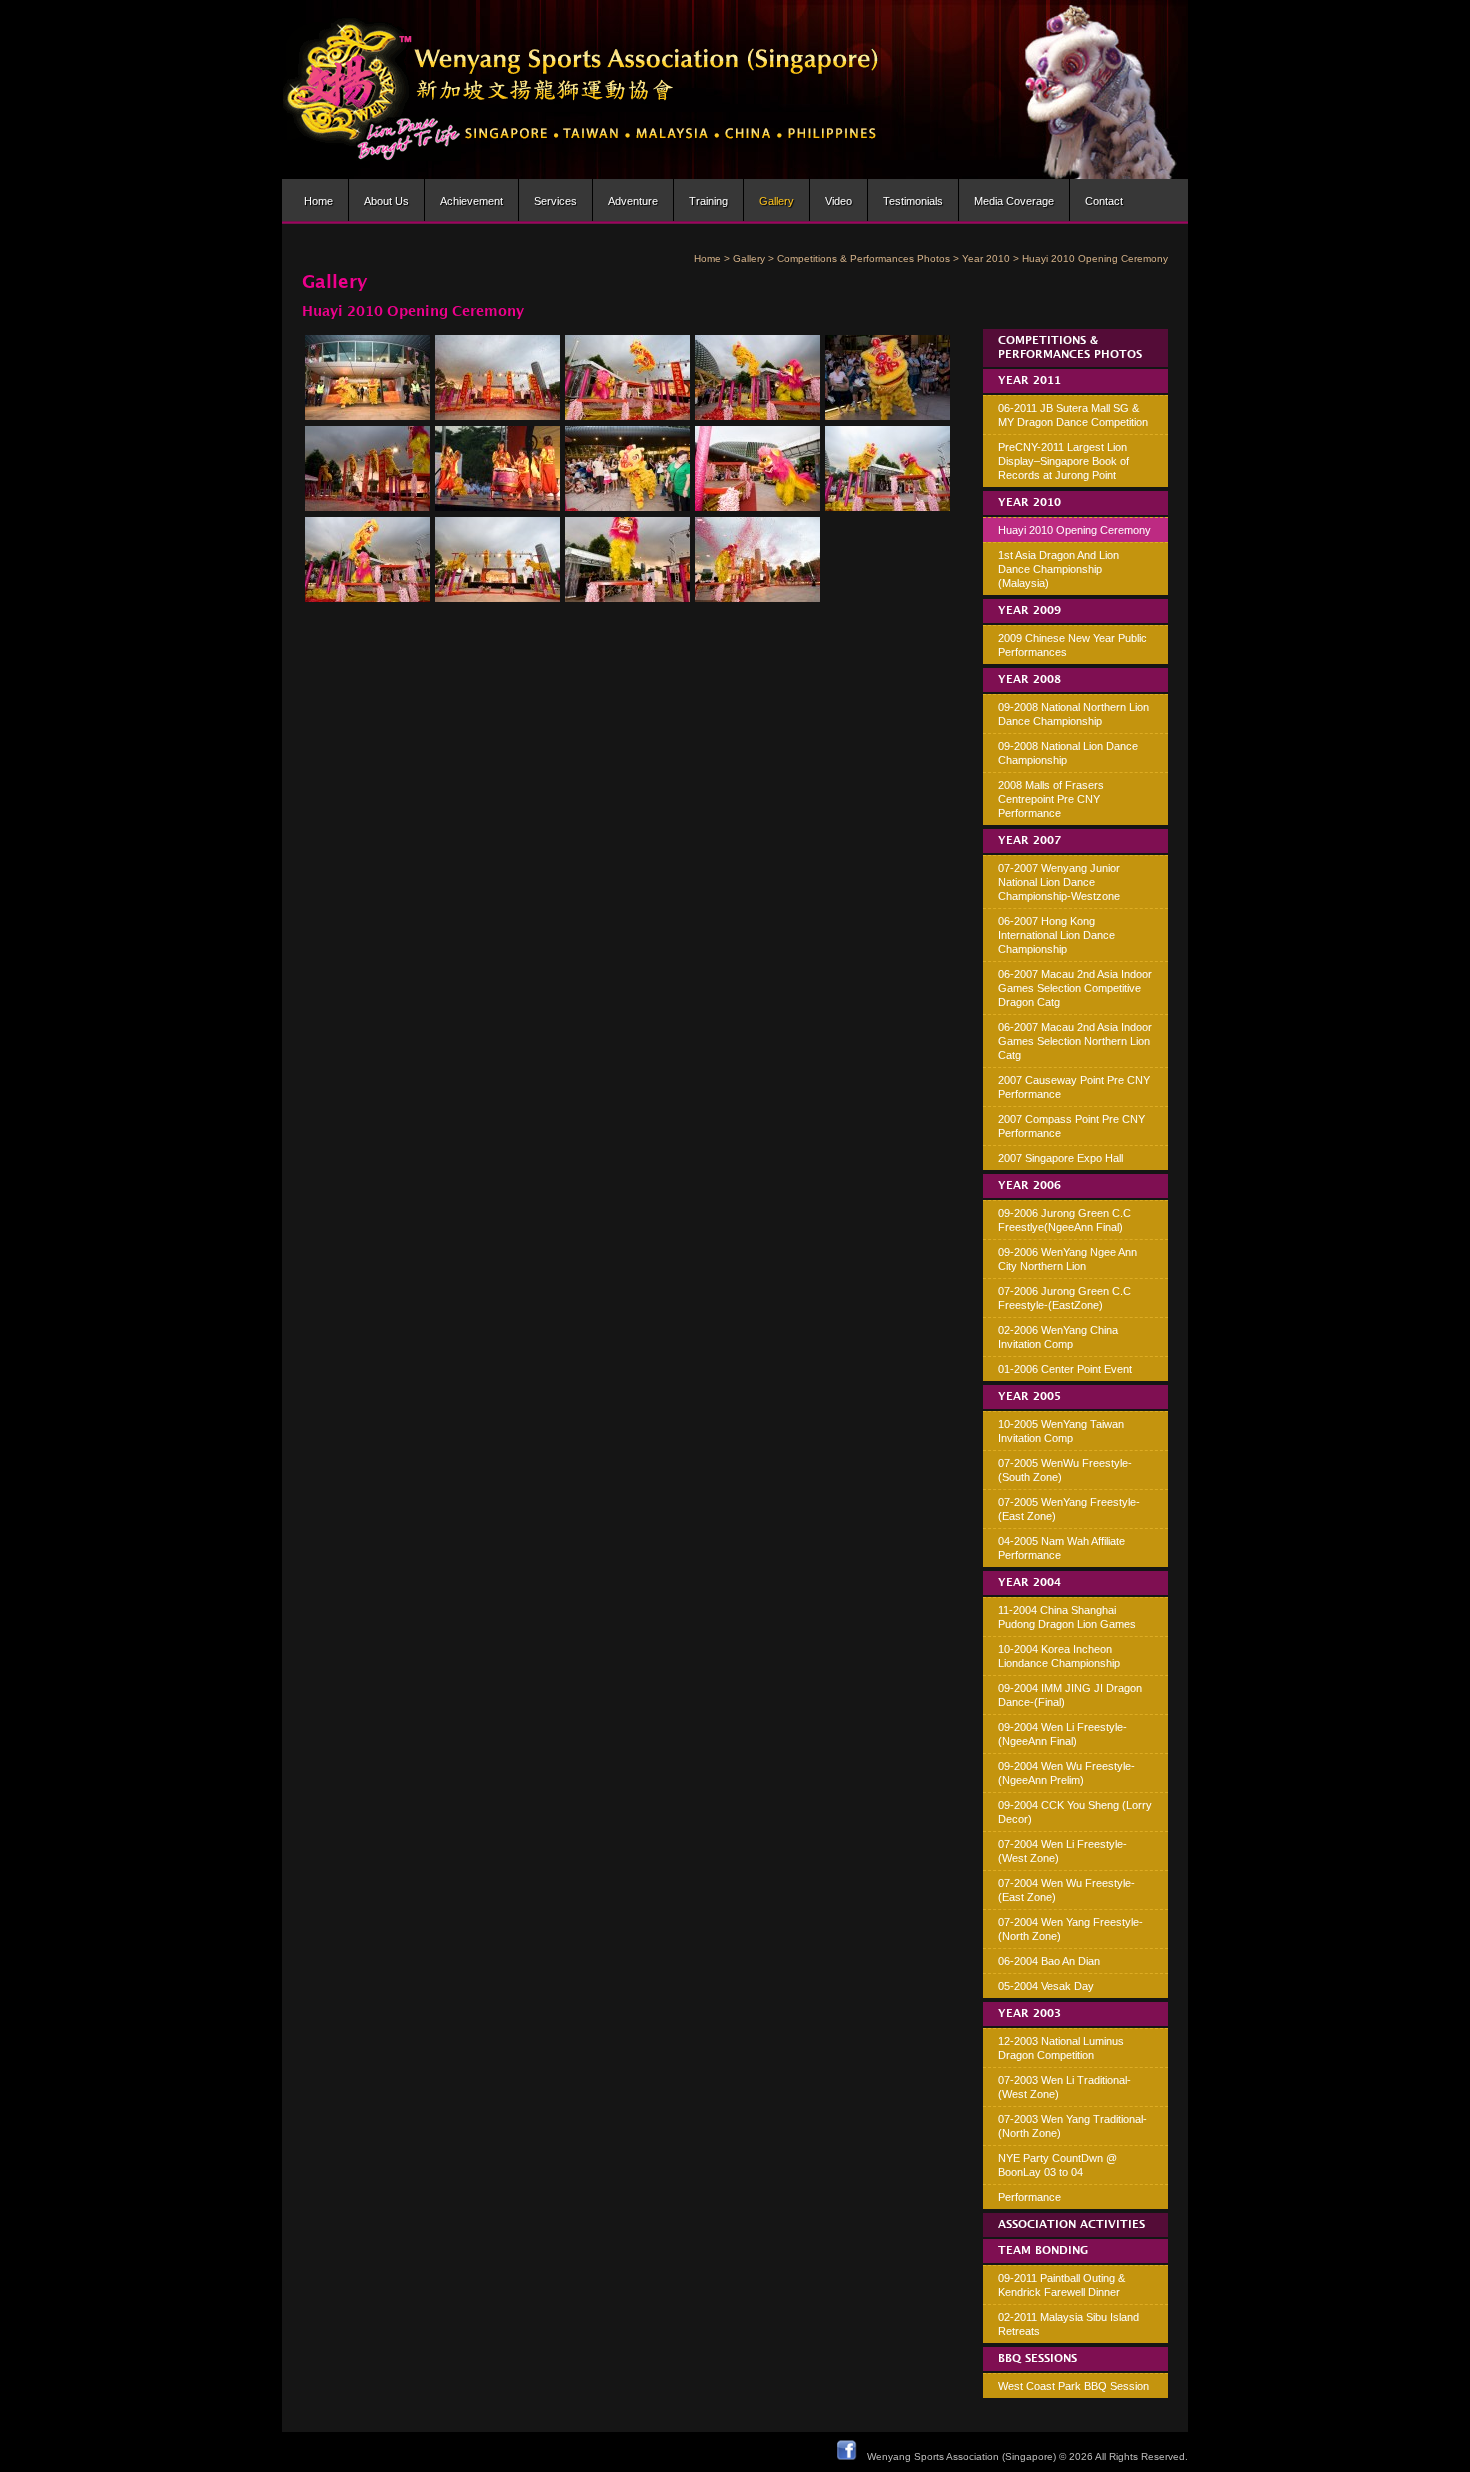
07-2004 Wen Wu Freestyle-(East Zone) (1066, 1890)
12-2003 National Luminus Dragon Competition (1061, 2048)
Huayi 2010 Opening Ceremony (1074, 530)
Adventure (633, 201)
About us (386, 201)
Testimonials (913, 201)
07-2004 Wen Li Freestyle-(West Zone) (1062, 1851)
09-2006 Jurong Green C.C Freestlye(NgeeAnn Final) (1064, 1220)
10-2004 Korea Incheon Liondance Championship (1059, 1656)
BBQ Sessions (1037, 2359)
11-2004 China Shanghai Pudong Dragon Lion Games (1067, 1617)
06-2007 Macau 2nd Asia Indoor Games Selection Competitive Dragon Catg (1075, 988)
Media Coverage (1014, 201)
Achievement (471, 201)
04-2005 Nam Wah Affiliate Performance (1061, 1548)
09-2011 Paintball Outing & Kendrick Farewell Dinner (1061, 2285)
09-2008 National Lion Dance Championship (1068, 753)
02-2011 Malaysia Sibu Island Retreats (1068, 2324)
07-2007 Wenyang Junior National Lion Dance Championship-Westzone (1059, 882)
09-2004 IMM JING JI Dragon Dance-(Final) (1070, 1695)
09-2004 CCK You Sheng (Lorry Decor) (1075, 1812)
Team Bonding (1043, 2251)
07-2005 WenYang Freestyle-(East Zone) (1069, 1509)
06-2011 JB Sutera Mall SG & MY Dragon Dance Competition (1073, 415)
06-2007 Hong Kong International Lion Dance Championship (1056, 935)
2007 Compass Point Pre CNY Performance (1071, 1126)
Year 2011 (1029, 381)
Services (555, 201)
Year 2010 (986, 258)
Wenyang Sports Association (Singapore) (961, 2456)
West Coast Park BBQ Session (1073, 2386)
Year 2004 (1029, 1583)
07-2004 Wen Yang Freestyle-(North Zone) (1070, 1929)
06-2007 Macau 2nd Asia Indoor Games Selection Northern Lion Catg (1075, 1041)
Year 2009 (1029, 611)
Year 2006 (1029, 1186)
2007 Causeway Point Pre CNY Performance (1074, 1087)
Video (838, 201)
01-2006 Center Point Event (1065, 1369)
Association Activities (1071, 2225)
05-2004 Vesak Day (1046, 1986)
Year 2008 (1029, 680)
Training (708, 201)
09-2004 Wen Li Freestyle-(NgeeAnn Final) (1062, 1734)
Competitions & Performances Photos (863, 258)
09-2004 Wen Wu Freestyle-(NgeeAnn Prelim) (1066, 1773)
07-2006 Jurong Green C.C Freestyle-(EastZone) (1064, 1298)
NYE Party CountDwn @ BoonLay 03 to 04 (1057, 2165)
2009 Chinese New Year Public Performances (1072, 645)
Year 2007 (1029, 841)
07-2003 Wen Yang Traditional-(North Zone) (1072, 2126)
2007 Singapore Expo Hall (1060, 1158)
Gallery (776, 201)
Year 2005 (1029, 1397)
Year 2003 (1029, 2014)
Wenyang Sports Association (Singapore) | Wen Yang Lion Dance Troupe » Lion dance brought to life (581, 89)
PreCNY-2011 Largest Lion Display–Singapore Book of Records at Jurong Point (1063, 461)
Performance (1029, 2197)
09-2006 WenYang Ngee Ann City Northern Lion (1067, 1259)
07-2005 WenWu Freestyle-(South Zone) (1065, 1470)
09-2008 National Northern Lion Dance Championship (1073, 714)
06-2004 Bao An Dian (1049, 1961)
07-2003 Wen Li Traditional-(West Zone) (1064, 2087)
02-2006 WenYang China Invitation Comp (1058, 1337)
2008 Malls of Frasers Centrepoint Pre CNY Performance (1051, 799)
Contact (1104, 201)
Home (318, 201)
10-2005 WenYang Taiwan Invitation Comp (1061, 1431)
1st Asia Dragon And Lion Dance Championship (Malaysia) (1058, 569)
